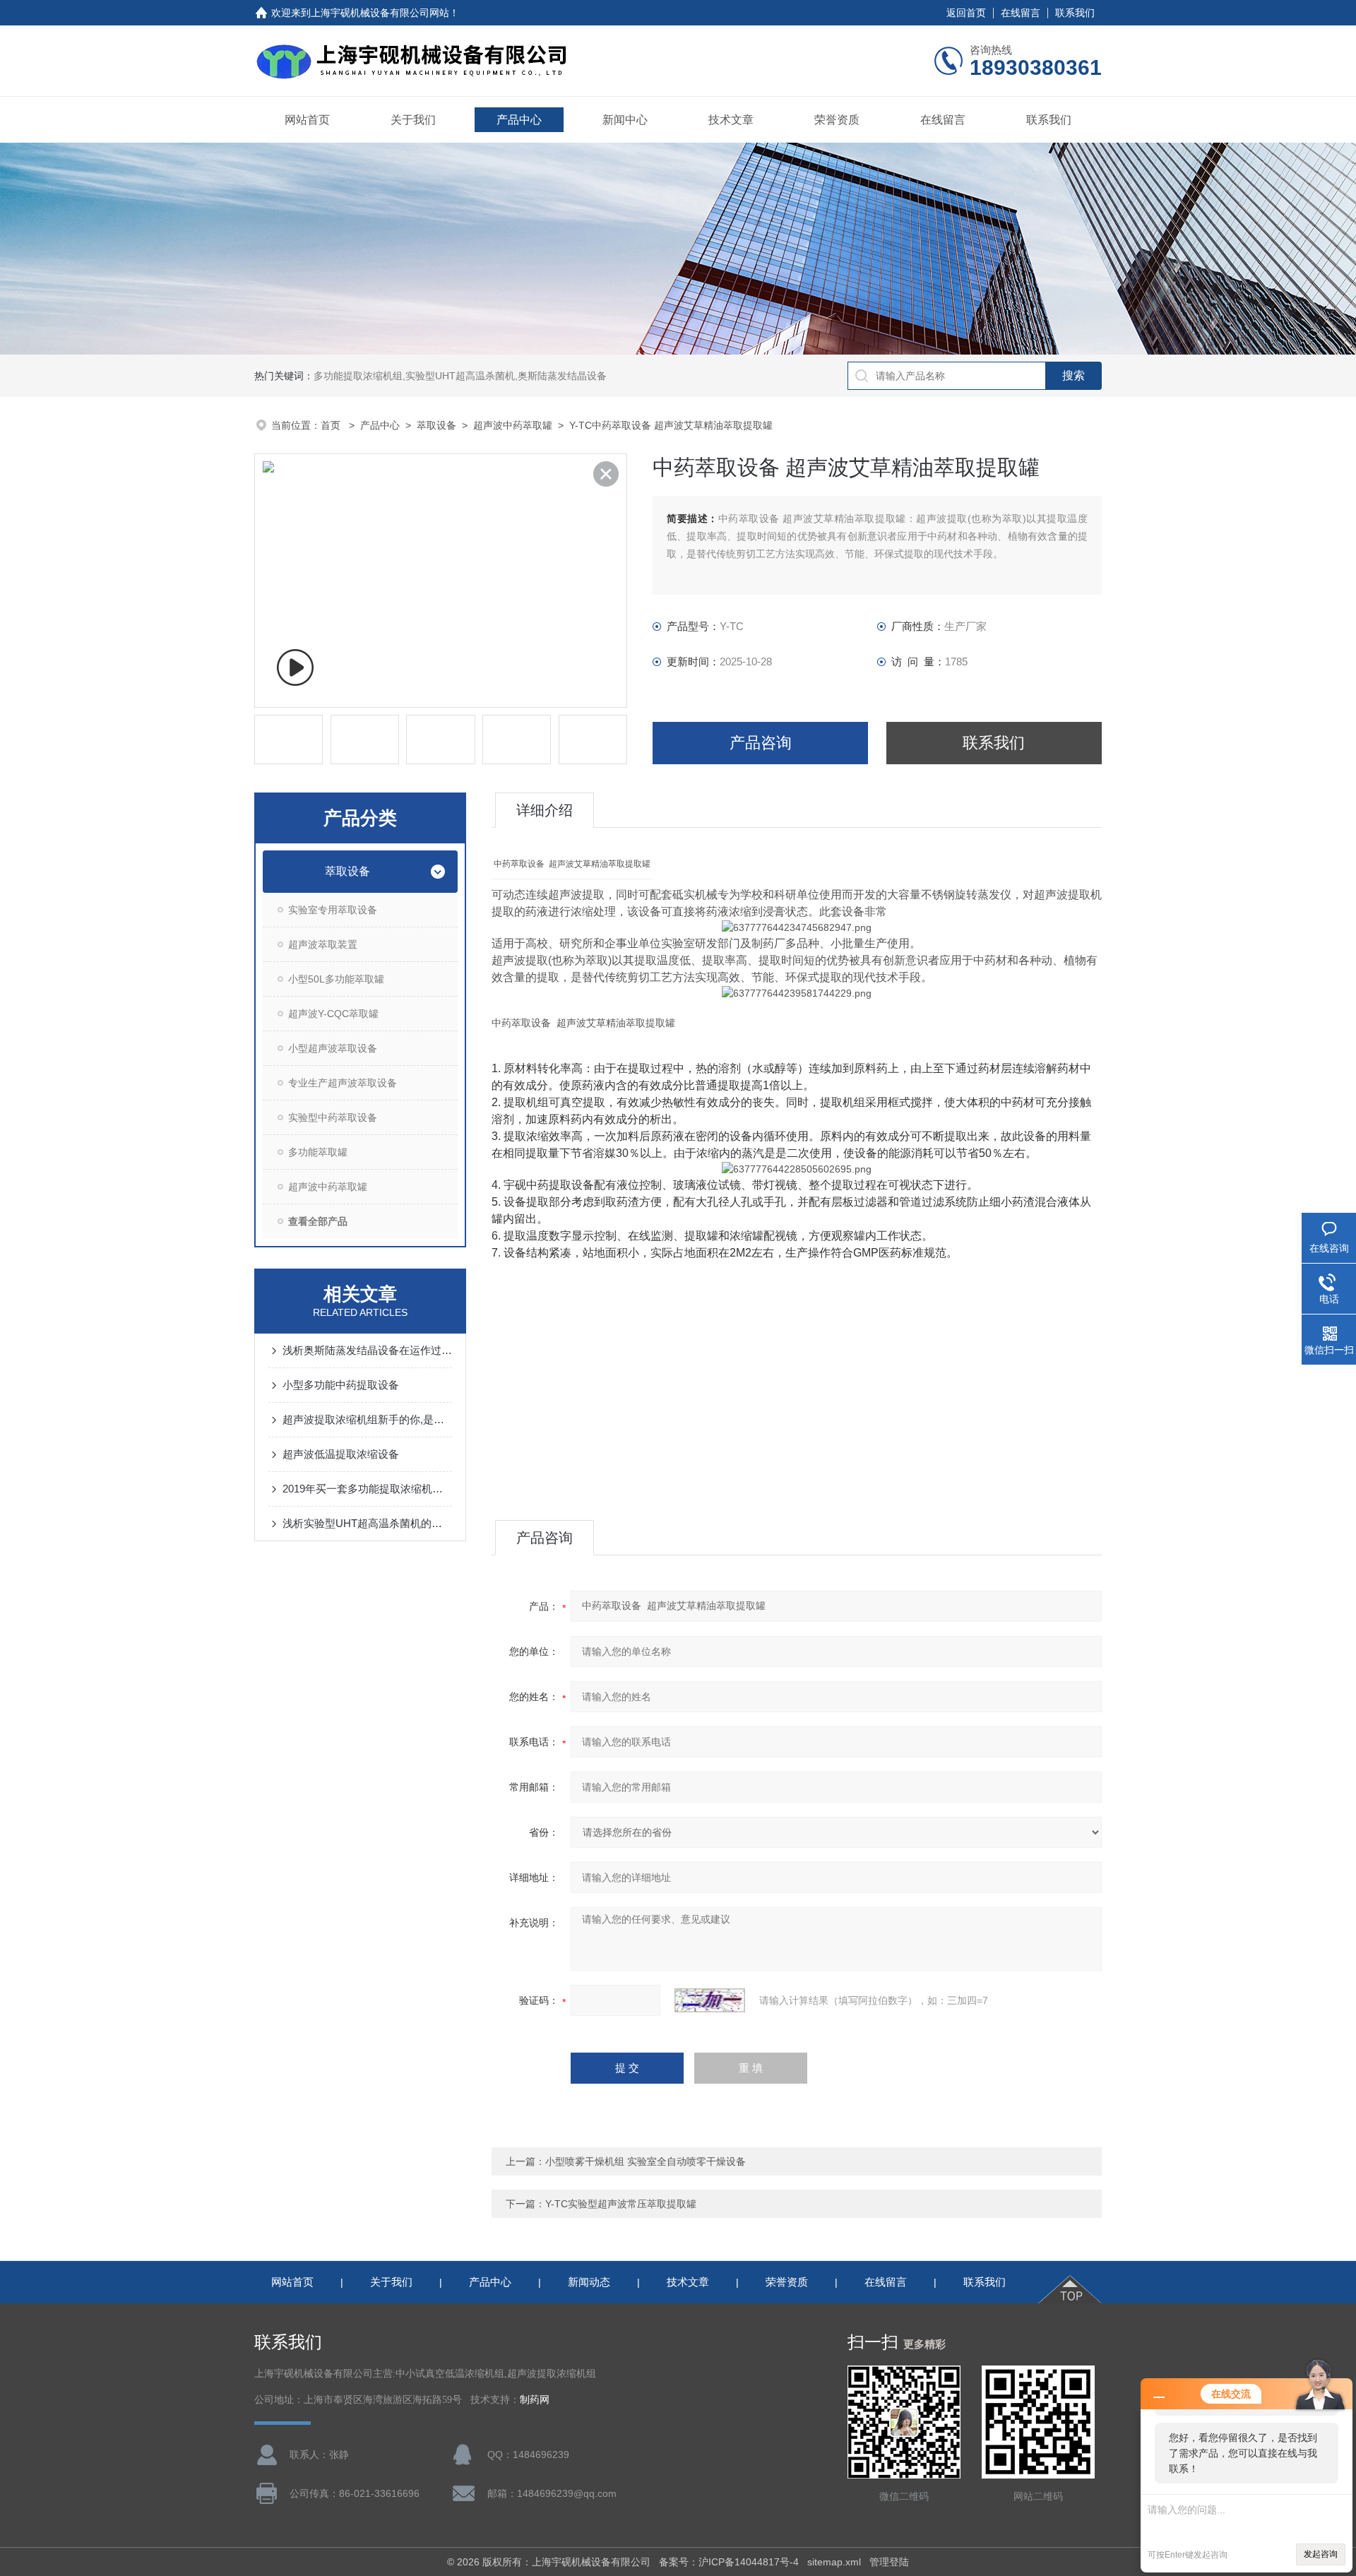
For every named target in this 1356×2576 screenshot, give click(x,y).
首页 (332, 425)
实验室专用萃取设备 (333, 910)
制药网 (535, 2400)
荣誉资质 (837, 120)
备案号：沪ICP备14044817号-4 (729, 2562)
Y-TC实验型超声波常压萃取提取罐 (621, 2204)
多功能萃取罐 (318, 1152)
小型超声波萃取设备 (333, 1048)
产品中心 (519, 120)
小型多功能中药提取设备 (341, 1385)
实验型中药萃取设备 (333, 1117)
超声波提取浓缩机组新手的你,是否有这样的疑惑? (367, 1419)
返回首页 (966, 13)
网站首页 (307, 120)
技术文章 (731, 120)
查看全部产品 (318, 1221)
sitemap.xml (834, 2562)
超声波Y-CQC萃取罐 (333, 1014)
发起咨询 (1321, 2554)
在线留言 (1021, 13)
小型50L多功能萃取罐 (336, 979)
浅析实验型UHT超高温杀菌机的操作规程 (367, 1523)
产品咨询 (761, 743)
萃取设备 (436, 425)
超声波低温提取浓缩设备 (341, 1454)
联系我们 (1075, 13)
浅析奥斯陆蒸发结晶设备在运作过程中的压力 (367, 1350)
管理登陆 (889, 2562)
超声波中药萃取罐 (513, 425)
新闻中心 (625, 120)
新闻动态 (589, 2282)
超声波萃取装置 (323, 944)
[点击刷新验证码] (710, 2000)
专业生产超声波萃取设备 (343, 1083)
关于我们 (413, 120)
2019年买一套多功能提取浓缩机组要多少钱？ (367, 1489)
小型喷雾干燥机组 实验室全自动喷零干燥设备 (646, 2161)
